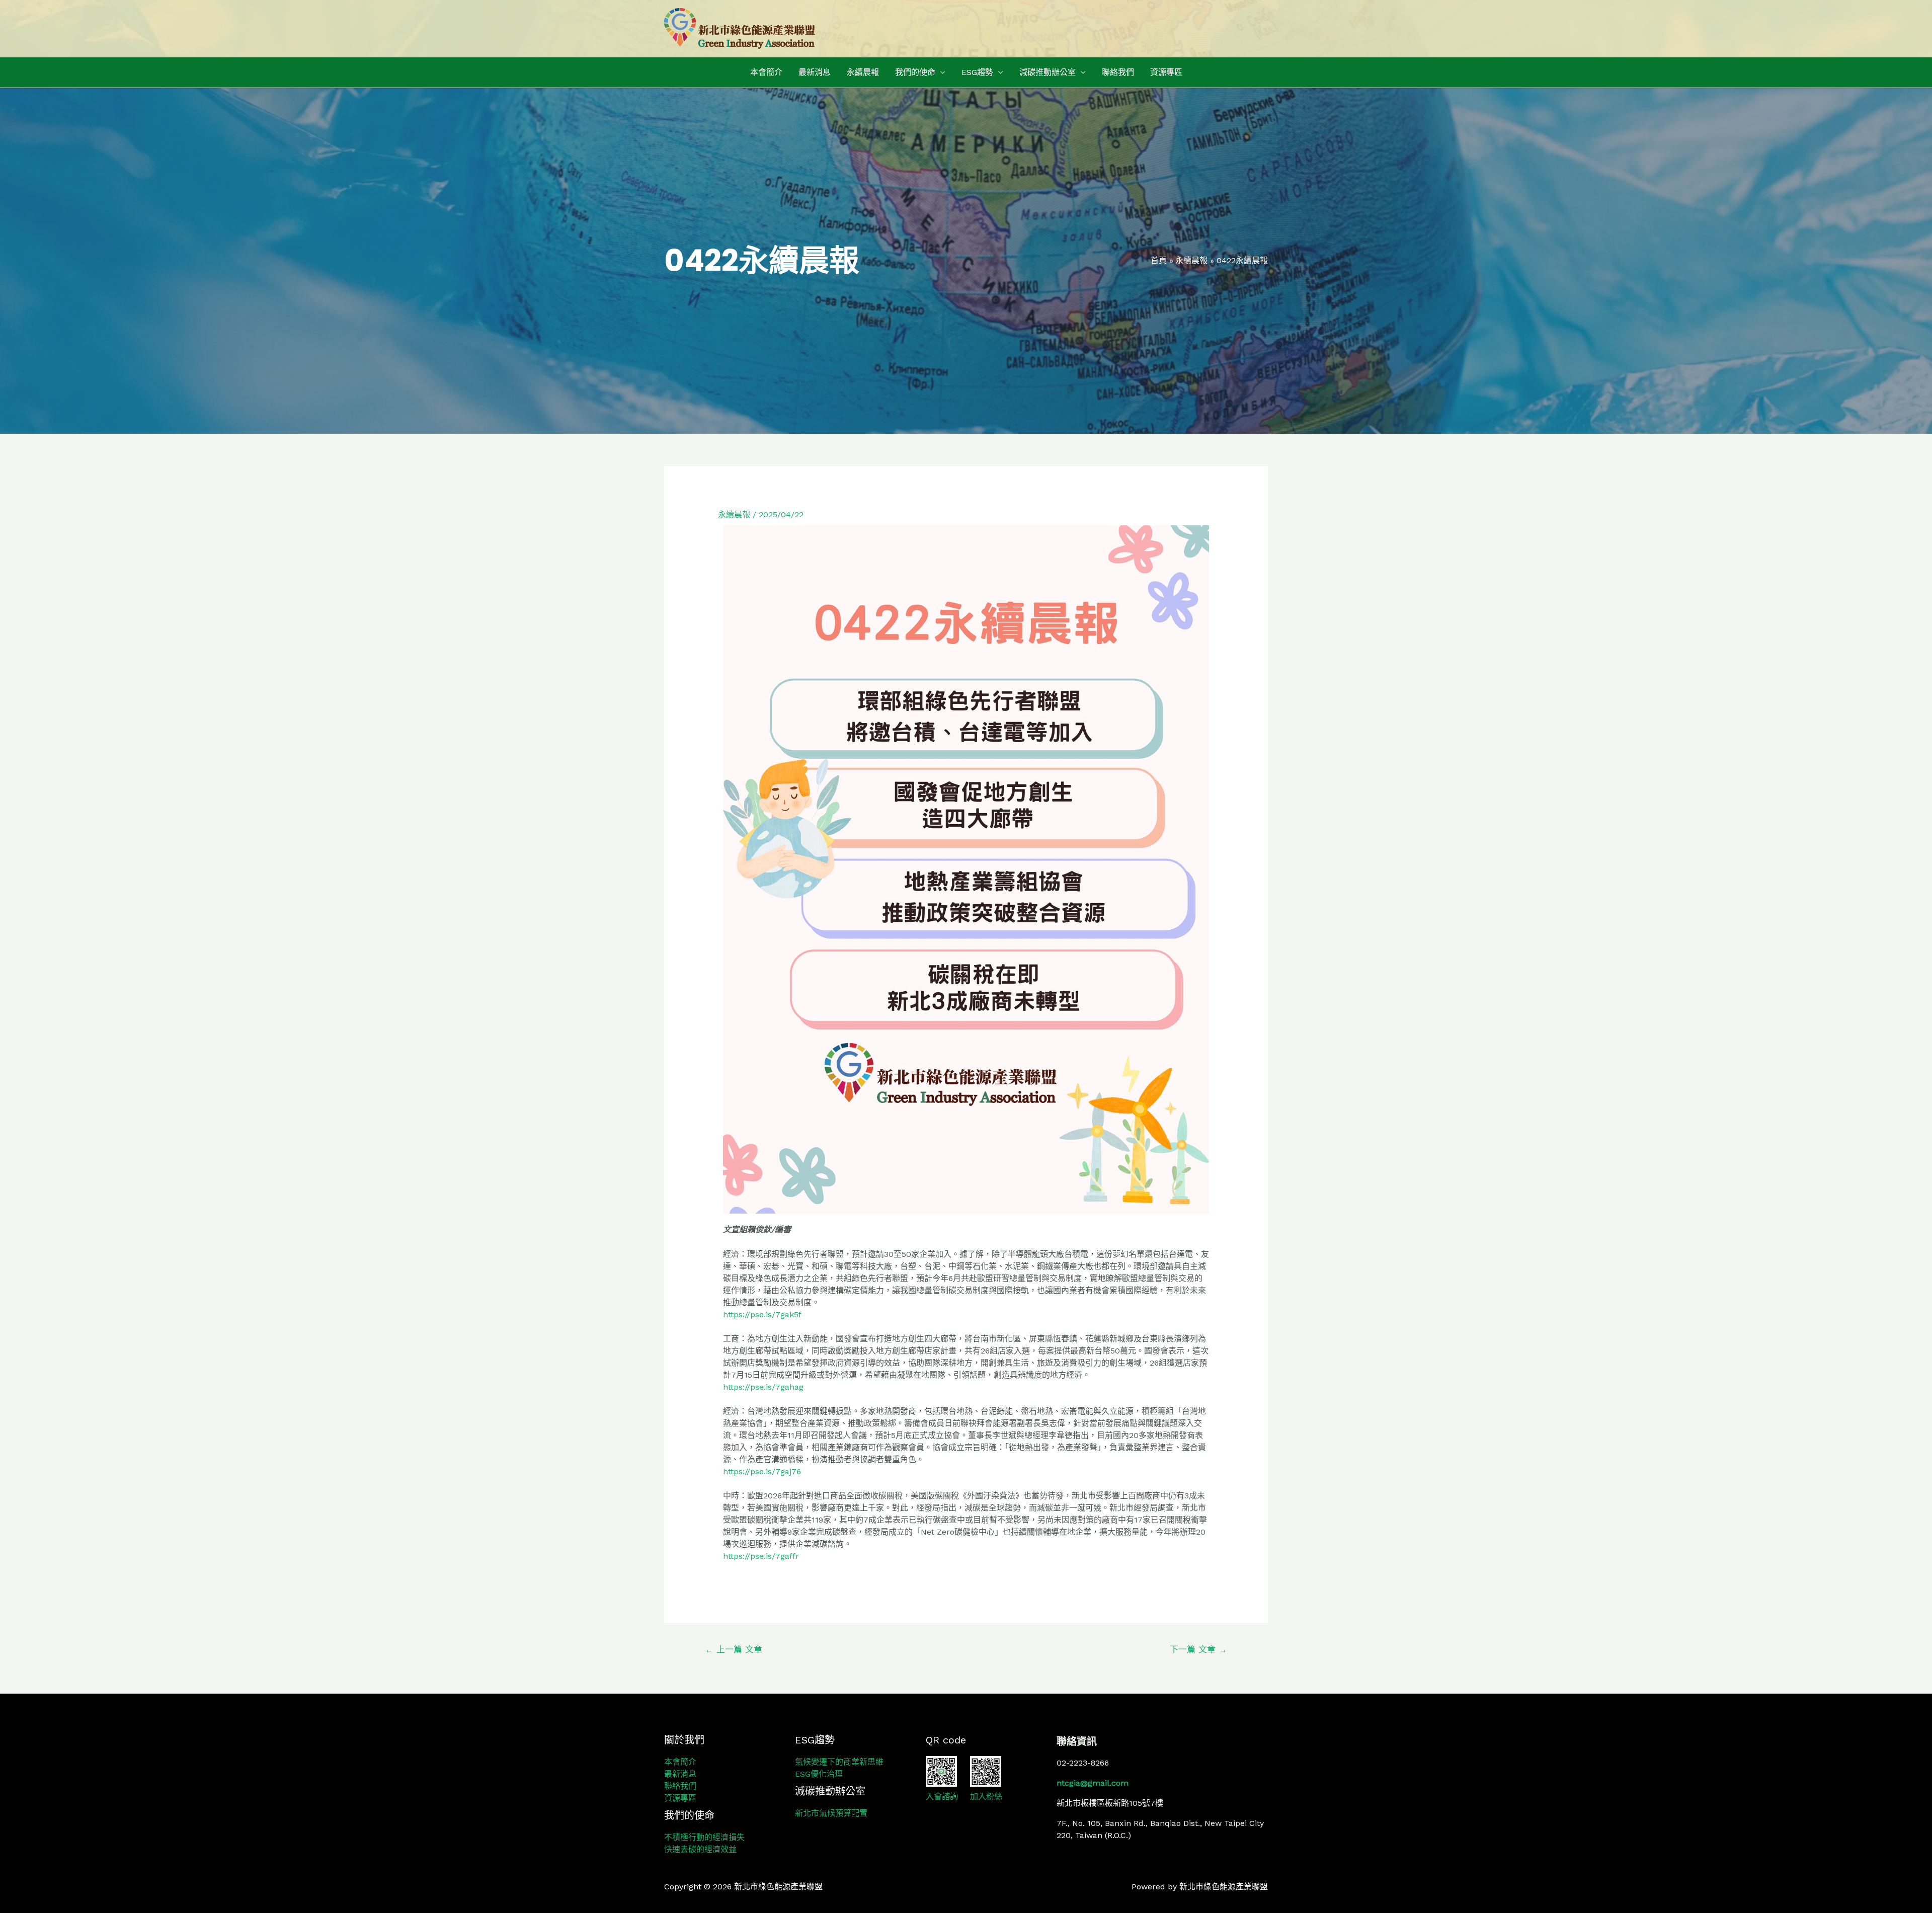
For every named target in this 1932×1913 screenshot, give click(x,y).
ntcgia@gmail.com (1093, 1783)
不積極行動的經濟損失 (704, 1837)
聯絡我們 (1118, 72)
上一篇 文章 (734, 1649)
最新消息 (815, 72)
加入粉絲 (986, 1797)
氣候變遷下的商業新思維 (839, 1762)
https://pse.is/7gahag (763, 1387)
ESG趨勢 (977, 72)
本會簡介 (766, 72)
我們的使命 (915, 72)
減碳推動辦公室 (1048, 72)
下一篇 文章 (1198, 1649)
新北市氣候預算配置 (831, 1813)
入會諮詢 (942, 1797)
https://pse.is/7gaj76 (762, 1471)
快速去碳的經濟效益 (700, 1849)
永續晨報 (863, 72)
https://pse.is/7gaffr (761, 1556)
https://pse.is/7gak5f (762, 1314)
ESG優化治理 (819, 1774)
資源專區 (1166, 72)
